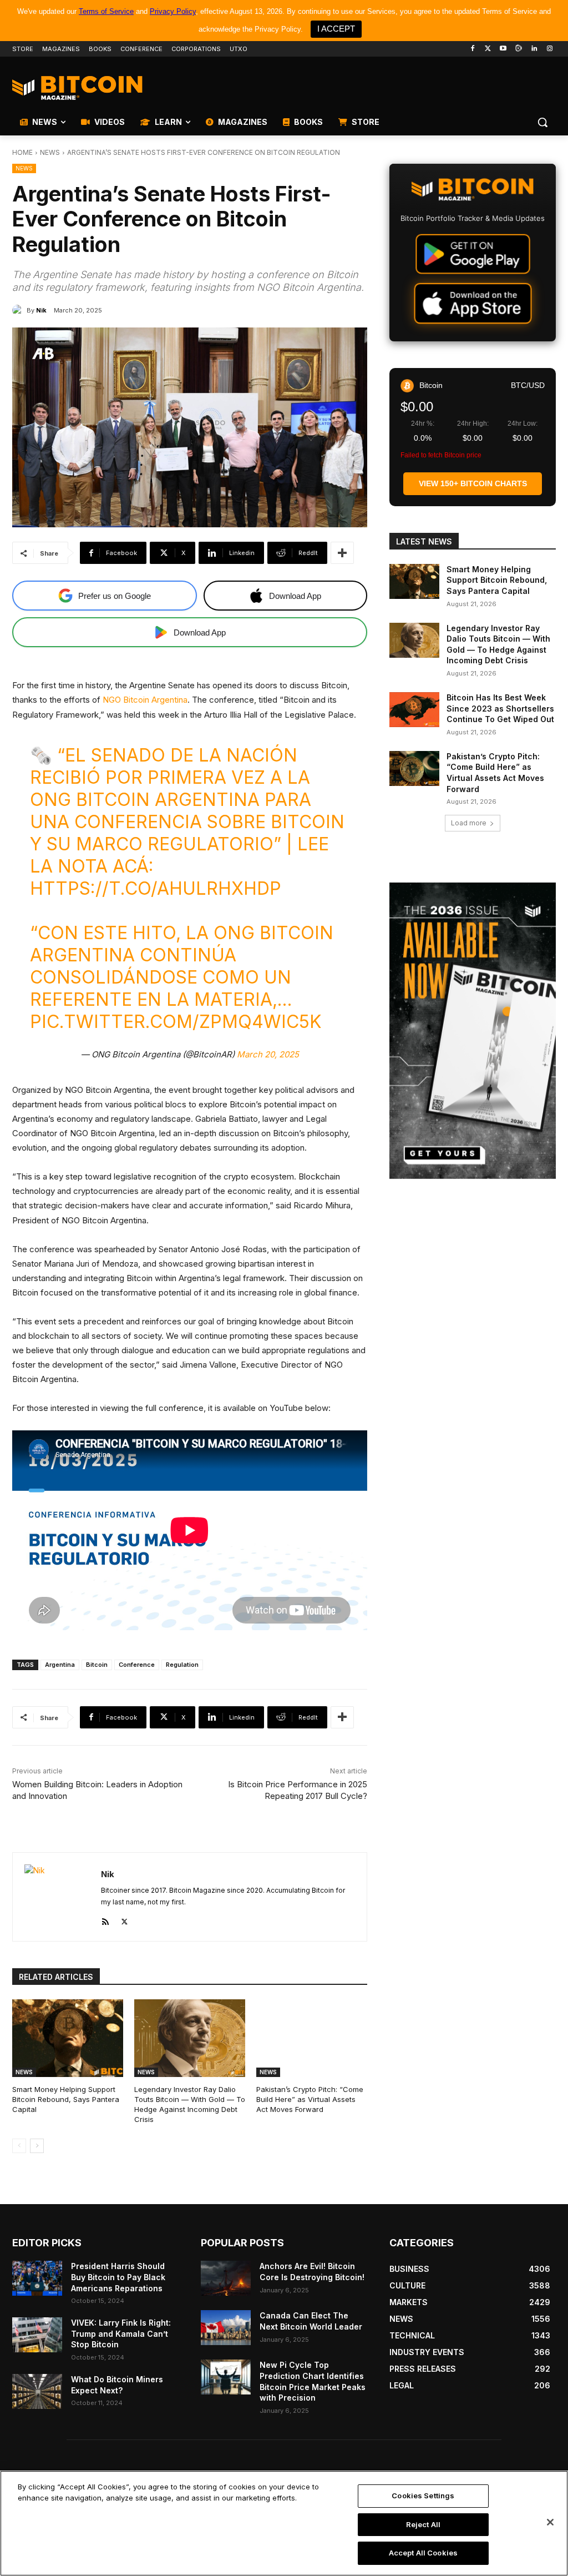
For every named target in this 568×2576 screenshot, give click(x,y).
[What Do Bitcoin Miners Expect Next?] (37, 2391)
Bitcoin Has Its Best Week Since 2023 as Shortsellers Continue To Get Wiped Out (500, 708)
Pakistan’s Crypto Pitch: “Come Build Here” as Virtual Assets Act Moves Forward (310, 2099)
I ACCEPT (336, 29)
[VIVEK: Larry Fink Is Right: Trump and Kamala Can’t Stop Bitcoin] (37, 2335)
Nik (41, 310)
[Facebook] (472, 49)
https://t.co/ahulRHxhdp (156, 888)
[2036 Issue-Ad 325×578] (473, 1031)
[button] (542, 122)
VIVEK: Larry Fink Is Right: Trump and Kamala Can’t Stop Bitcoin (121, 2333)
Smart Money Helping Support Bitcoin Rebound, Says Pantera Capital (66, 2099)
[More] (342, 553)
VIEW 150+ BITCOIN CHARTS (473, 483)
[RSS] (105, 1920)
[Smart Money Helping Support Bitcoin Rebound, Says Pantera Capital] (68, 2038)
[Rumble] (519, 49)
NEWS (50, 152)
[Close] (550, 2522)
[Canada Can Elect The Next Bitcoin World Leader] (226, 2328)
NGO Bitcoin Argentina (145, 700)
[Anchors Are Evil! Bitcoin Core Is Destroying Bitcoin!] (226, 2278)
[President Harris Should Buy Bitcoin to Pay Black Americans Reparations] (37, 2278)
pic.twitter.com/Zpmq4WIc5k (176, 1022)
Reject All (423, 2524)
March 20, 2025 (268, 1054)
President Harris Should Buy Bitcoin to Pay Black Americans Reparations (118, 2277)
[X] (125, 1920)
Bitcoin (97, 1665)
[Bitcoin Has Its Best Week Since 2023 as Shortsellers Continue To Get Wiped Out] (414, 710)
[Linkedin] (534, 49)
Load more (469, 823)
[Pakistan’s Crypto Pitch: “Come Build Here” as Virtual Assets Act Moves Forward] (312, 2038)
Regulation (182, 1665)
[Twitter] (488, 49)
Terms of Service (106, 11)
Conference (137, 1665)
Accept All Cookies (423, 2553)
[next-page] (37, 2146)
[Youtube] (503, 49)
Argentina (60, 1665)
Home (22, 152)
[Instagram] (549, 49)
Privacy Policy (173, 11)
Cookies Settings (423, 2496)
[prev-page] (19, 2146)
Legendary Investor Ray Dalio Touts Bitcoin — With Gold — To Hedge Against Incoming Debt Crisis (190, 2104)
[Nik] (19, 310)
